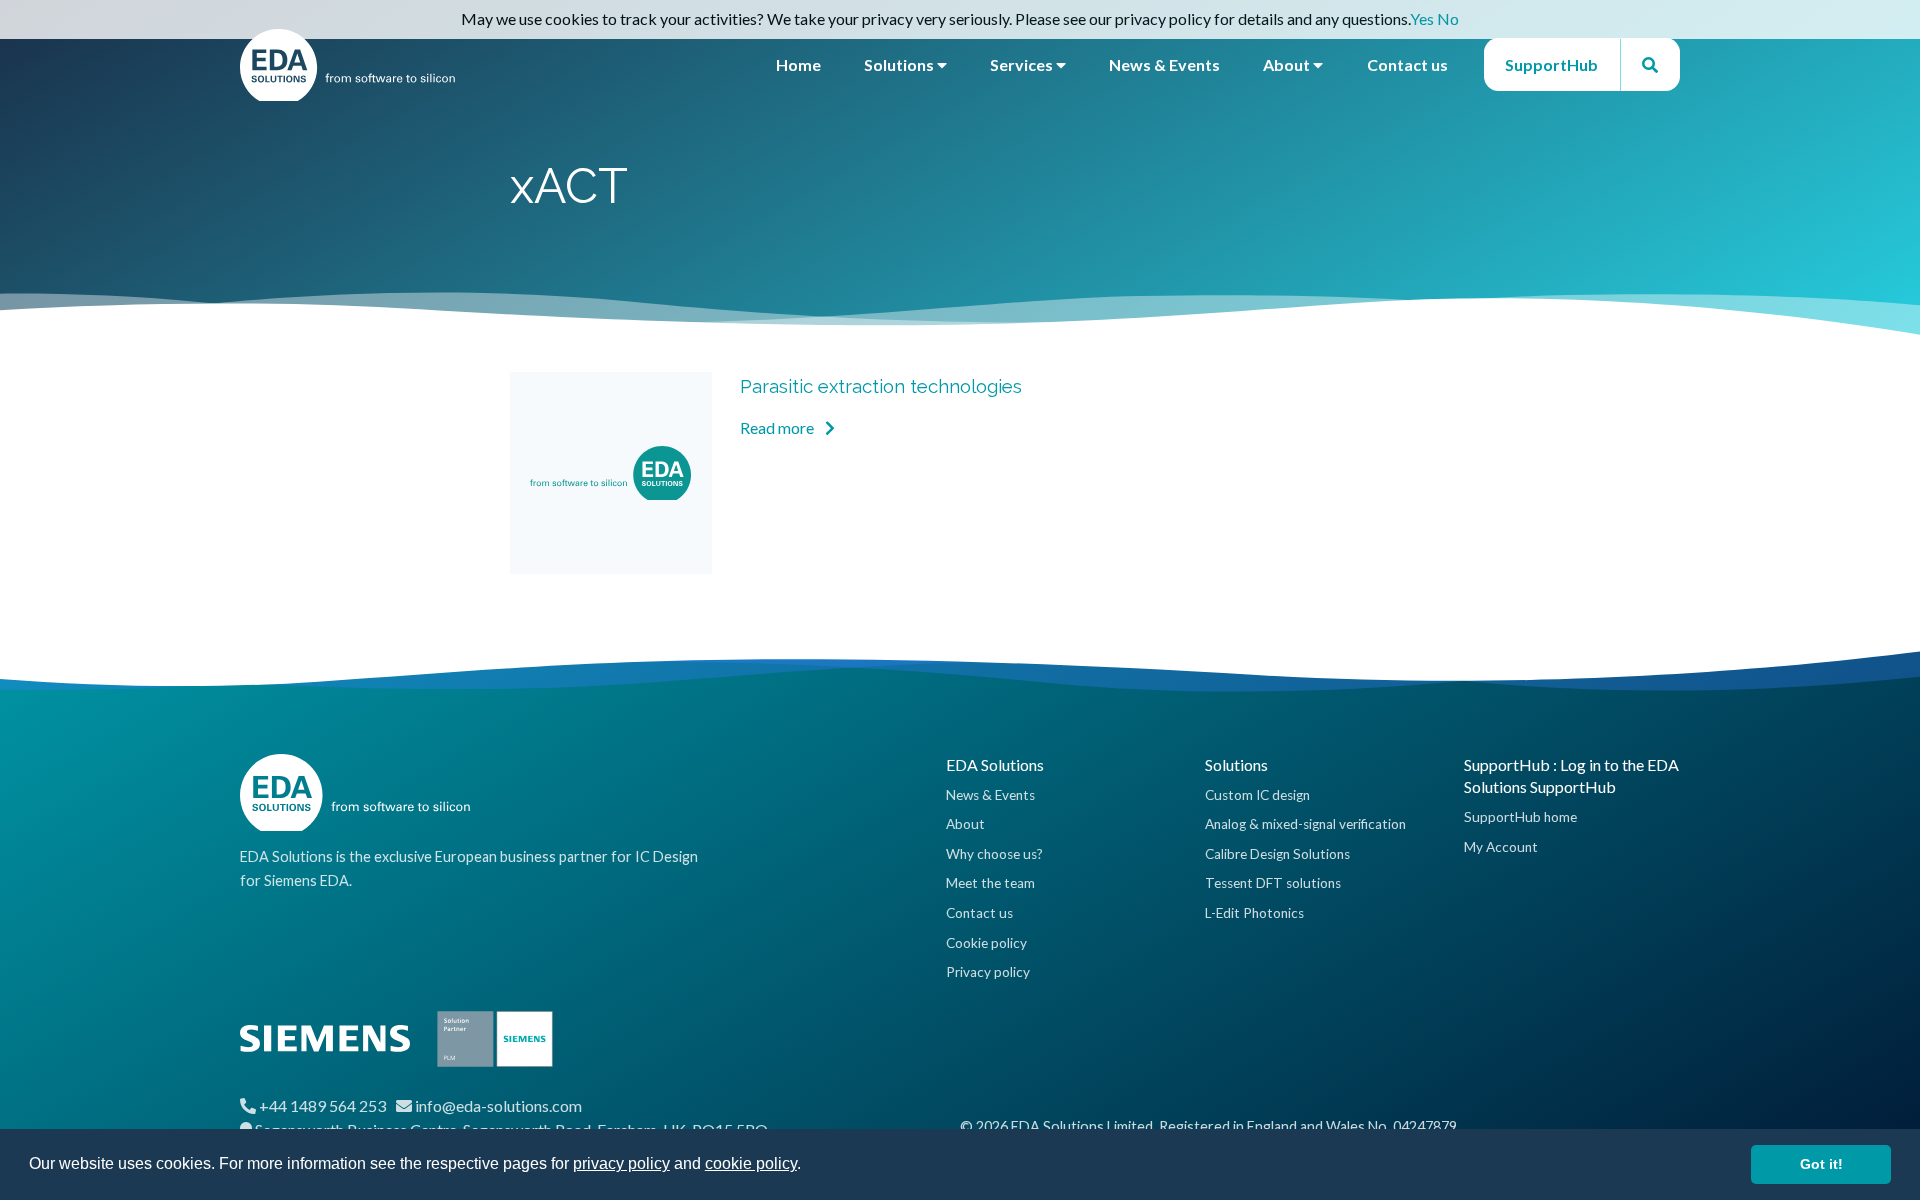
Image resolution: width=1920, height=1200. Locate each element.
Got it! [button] (1821, 1164)
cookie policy (751, 1163)
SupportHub (1551, 64)
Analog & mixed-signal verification (1305, 824)
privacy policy (621, 1163)
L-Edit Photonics (1254, 913)
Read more (778, 427)
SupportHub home (1520, 817)
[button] (808, 1166)
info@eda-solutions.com (498, 1105)
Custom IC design (1257, 795)
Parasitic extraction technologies (881, 386)
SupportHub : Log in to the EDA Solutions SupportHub (1571, 775)
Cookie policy (986, 943)
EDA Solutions (995, 764)
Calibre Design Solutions (1277, 854)
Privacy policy (988, 972)
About (1288, 64)
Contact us (1407, 64)
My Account (1501, 847)
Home (798, 64)
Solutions (900, 64)
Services (1023, 64)
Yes (1422, 18)
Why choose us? (994, 854)
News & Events (1164, 64)
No (1448, 18)
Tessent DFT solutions (1273, 883)
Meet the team (990, 883)
